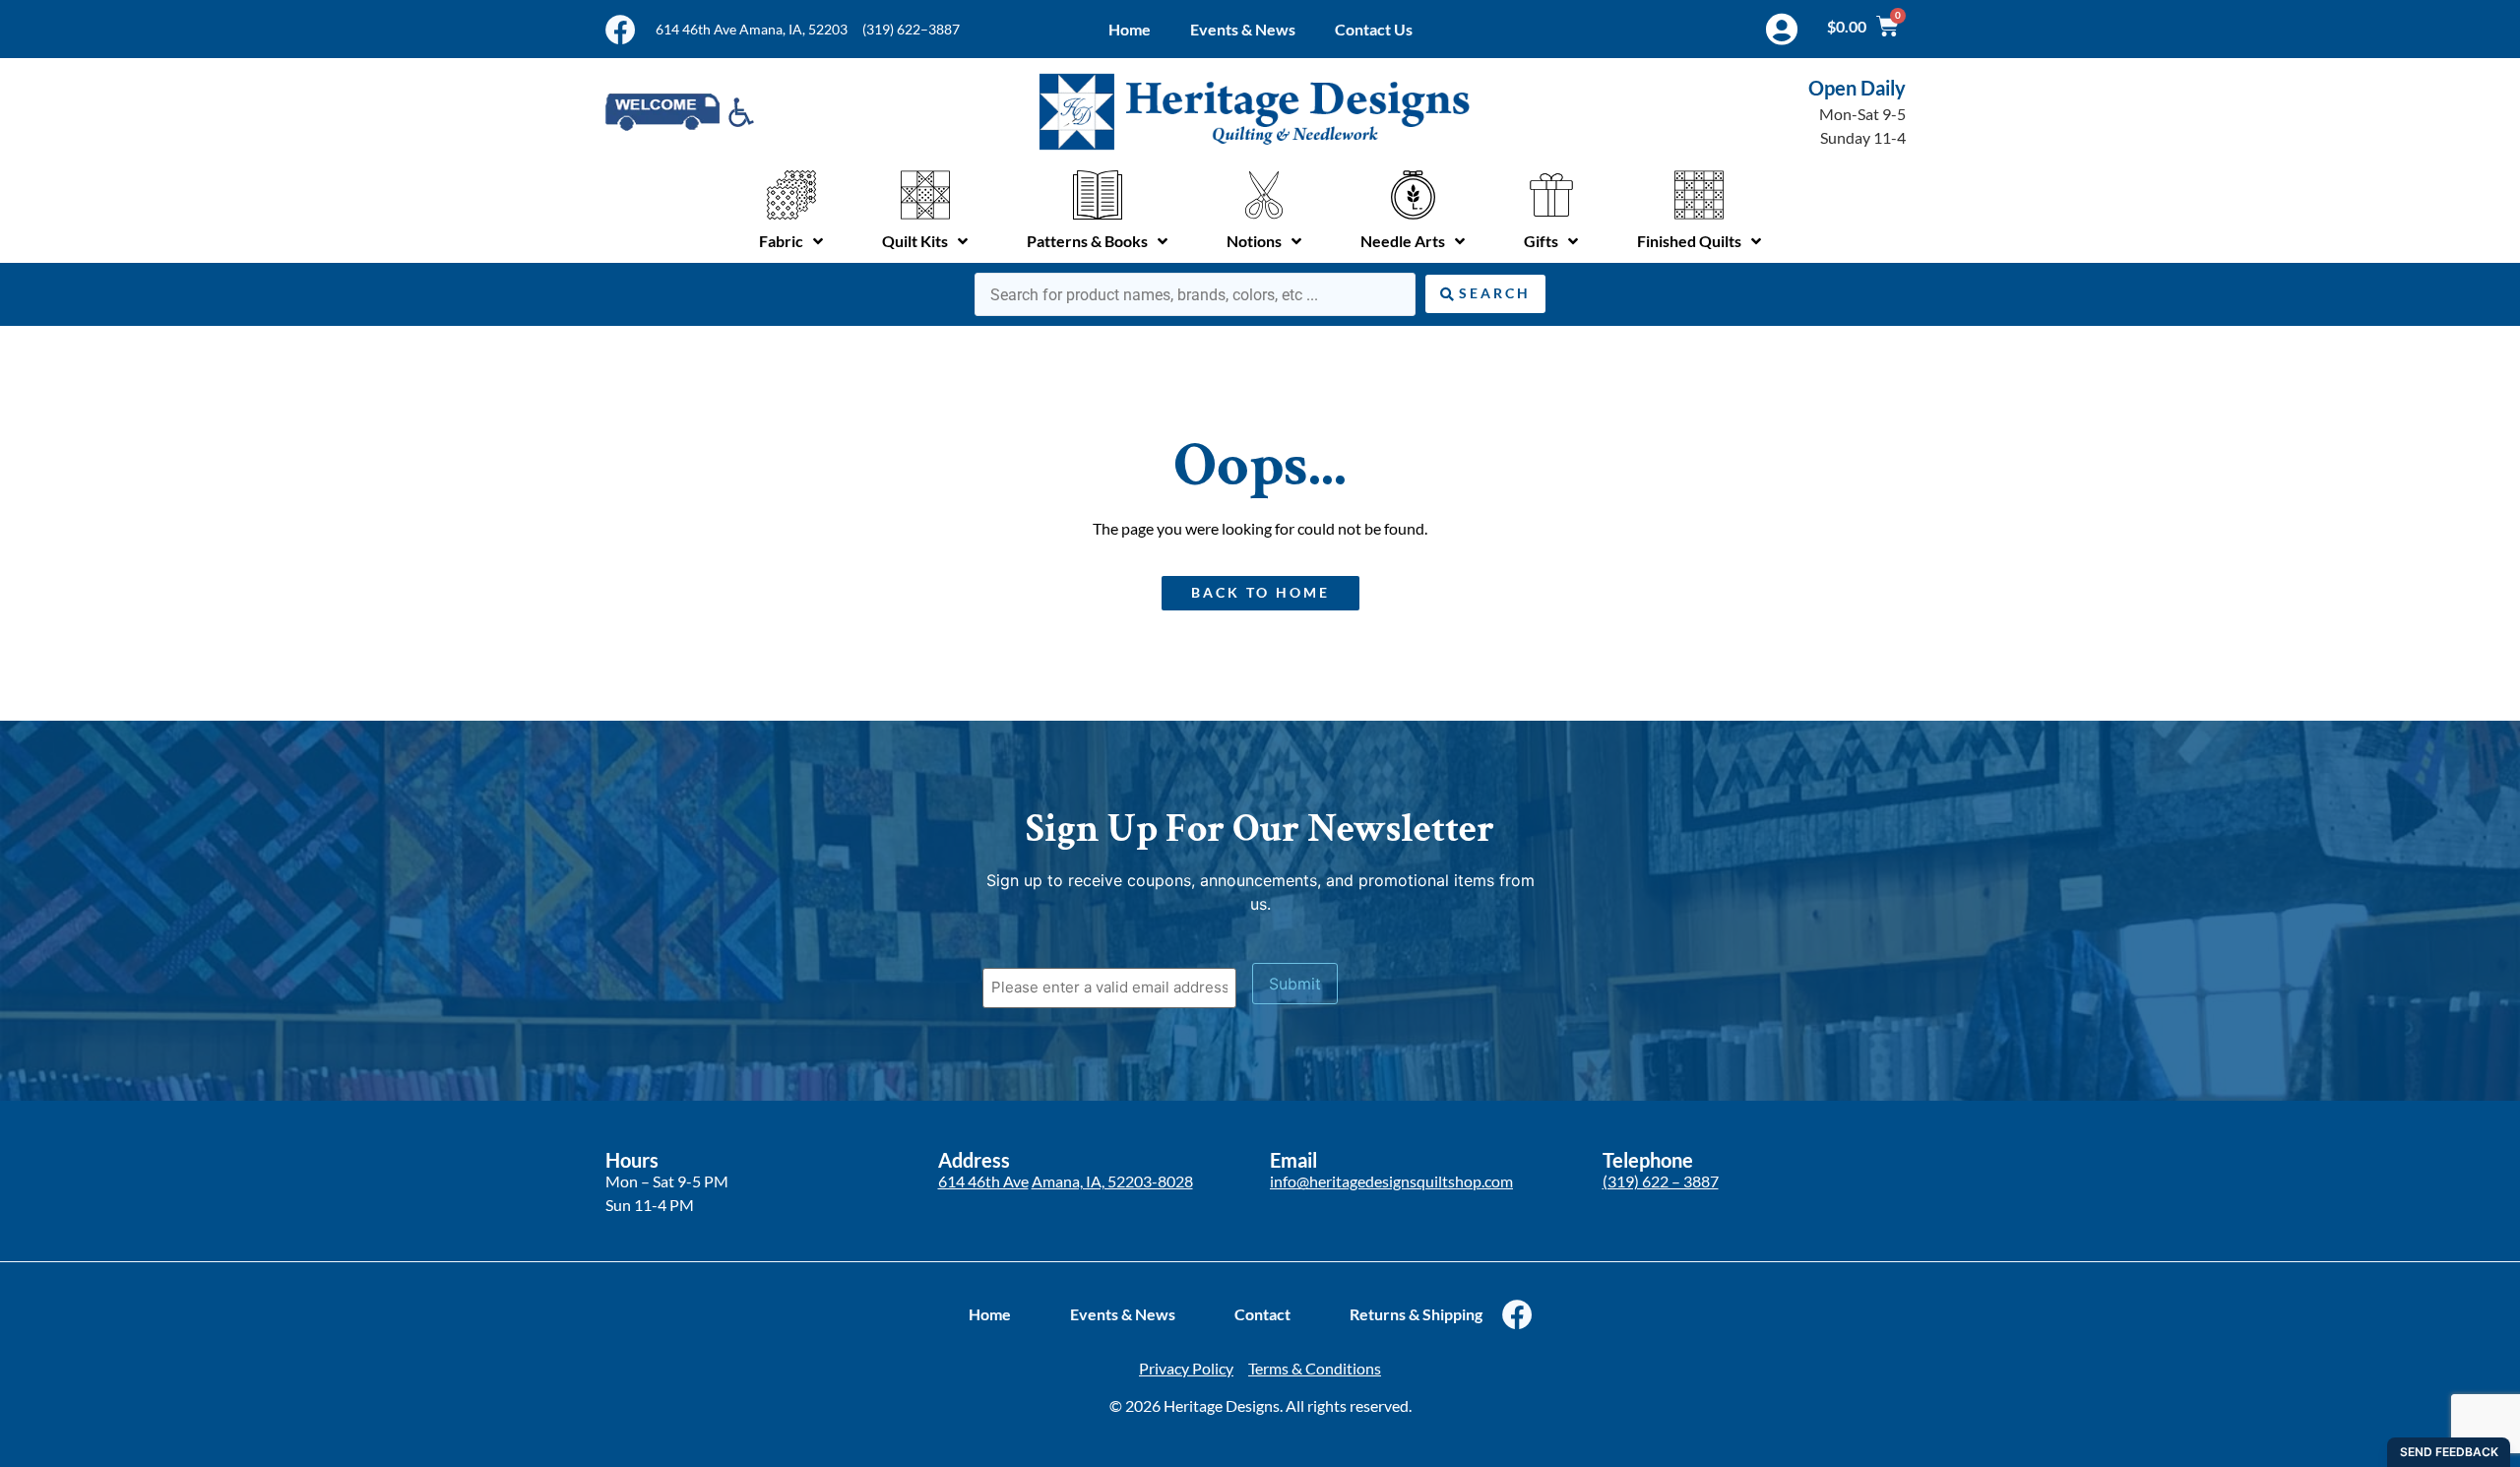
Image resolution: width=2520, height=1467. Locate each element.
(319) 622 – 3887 (1661, 1181)
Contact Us (1374, 29)
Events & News (1243, 29)
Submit (1295, 984)
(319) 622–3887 (911, 29)
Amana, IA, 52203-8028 (1112, 1181)
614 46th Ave (983, 1181)
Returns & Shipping (1416, 1314)
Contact (1262, 1314)
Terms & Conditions (1315, 1368)
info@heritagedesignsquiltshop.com (1391, 1181)
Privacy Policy (1186, 1368)
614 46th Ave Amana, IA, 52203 (752, 29)
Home (1130, 29)
